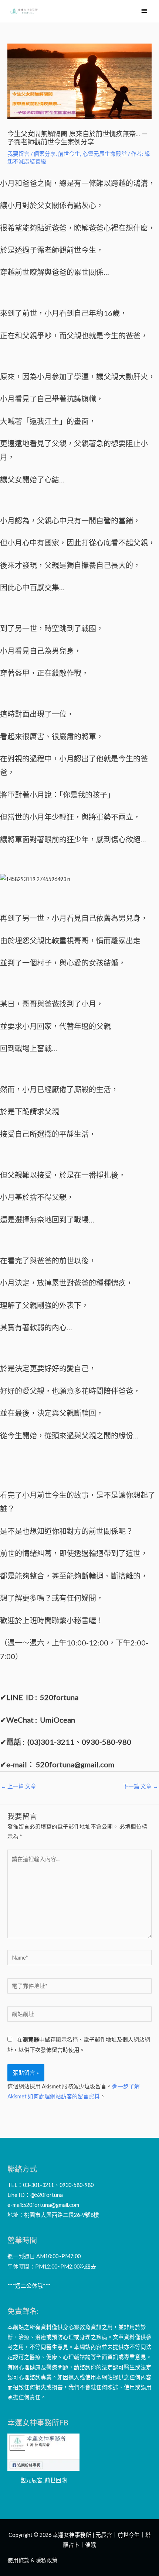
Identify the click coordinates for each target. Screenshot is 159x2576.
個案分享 (45, 154)
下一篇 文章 (141, 1786)
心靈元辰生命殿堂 (105, 154)
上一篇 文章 (18, 1786)
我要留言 (18, 154)
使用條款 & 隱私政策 (33, 2560)
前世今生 (69, 154)
